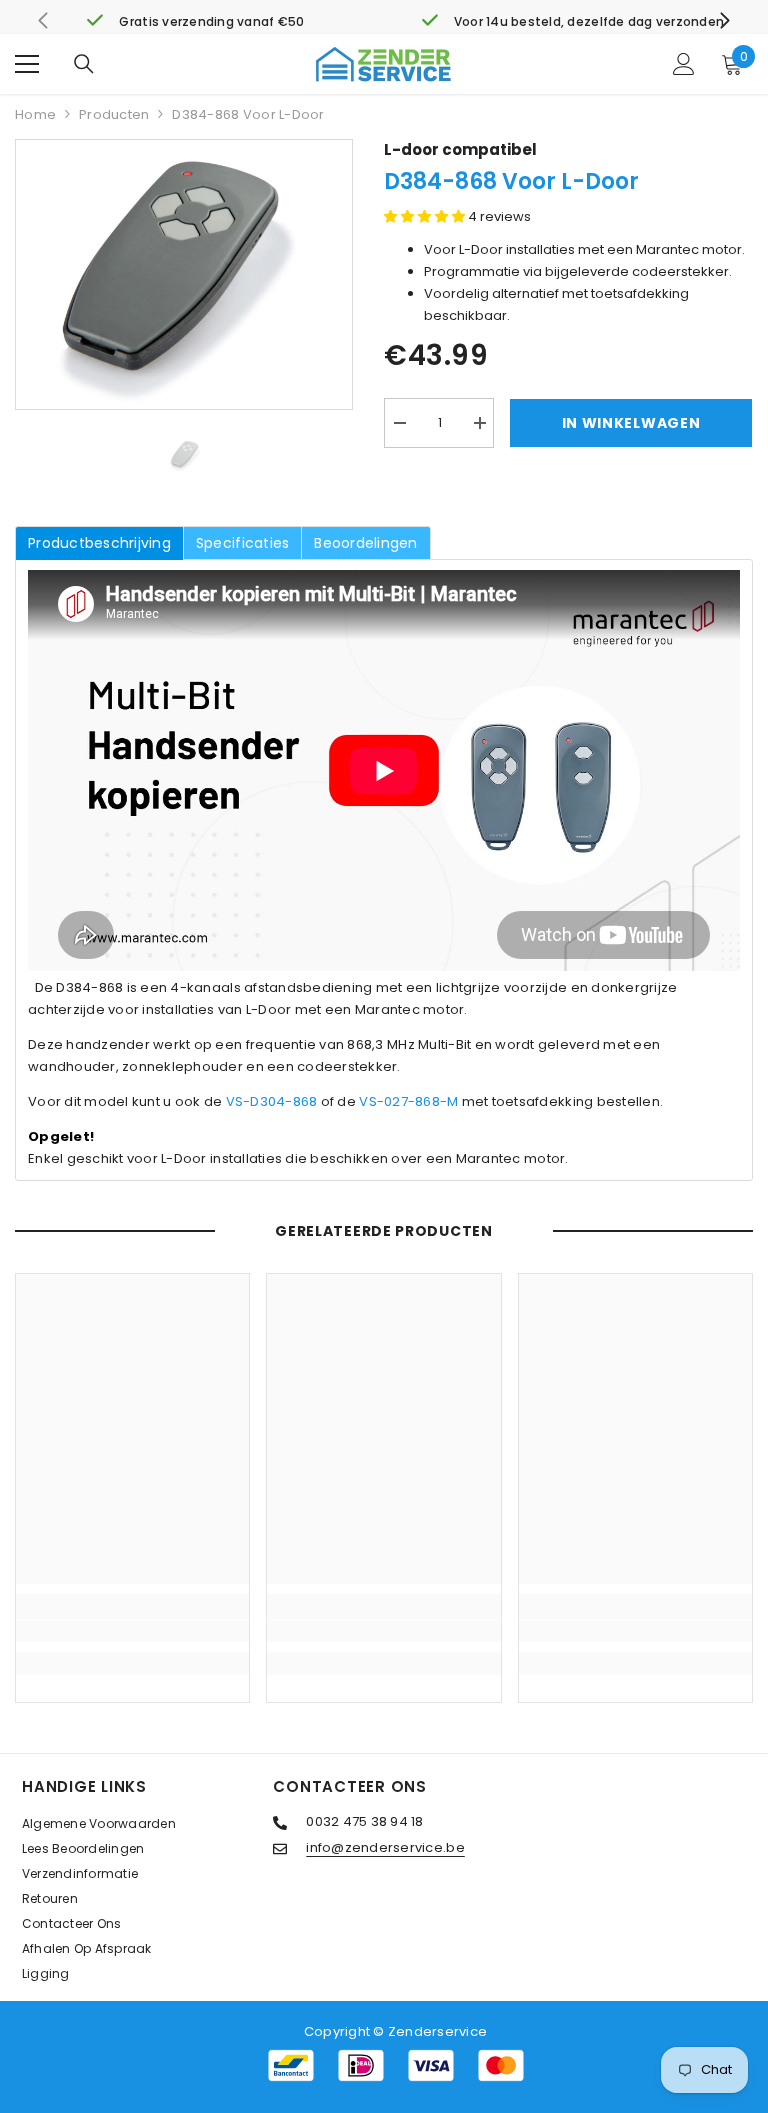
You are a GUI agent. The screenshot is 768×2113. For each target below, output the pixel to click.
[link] (195, 22)
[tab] (99, 543)
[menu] (27, 64)
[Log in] (684, 64)
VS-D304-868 (272, 1101)
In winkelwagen (631, 423)
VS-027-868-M (408, 1101)
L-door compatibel (460, 149)
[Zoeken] (84, 64)
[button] (426, 216)
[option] (184, 274)
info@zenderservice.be (385, 1847)
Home (35, 114)
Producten (114, 114)
